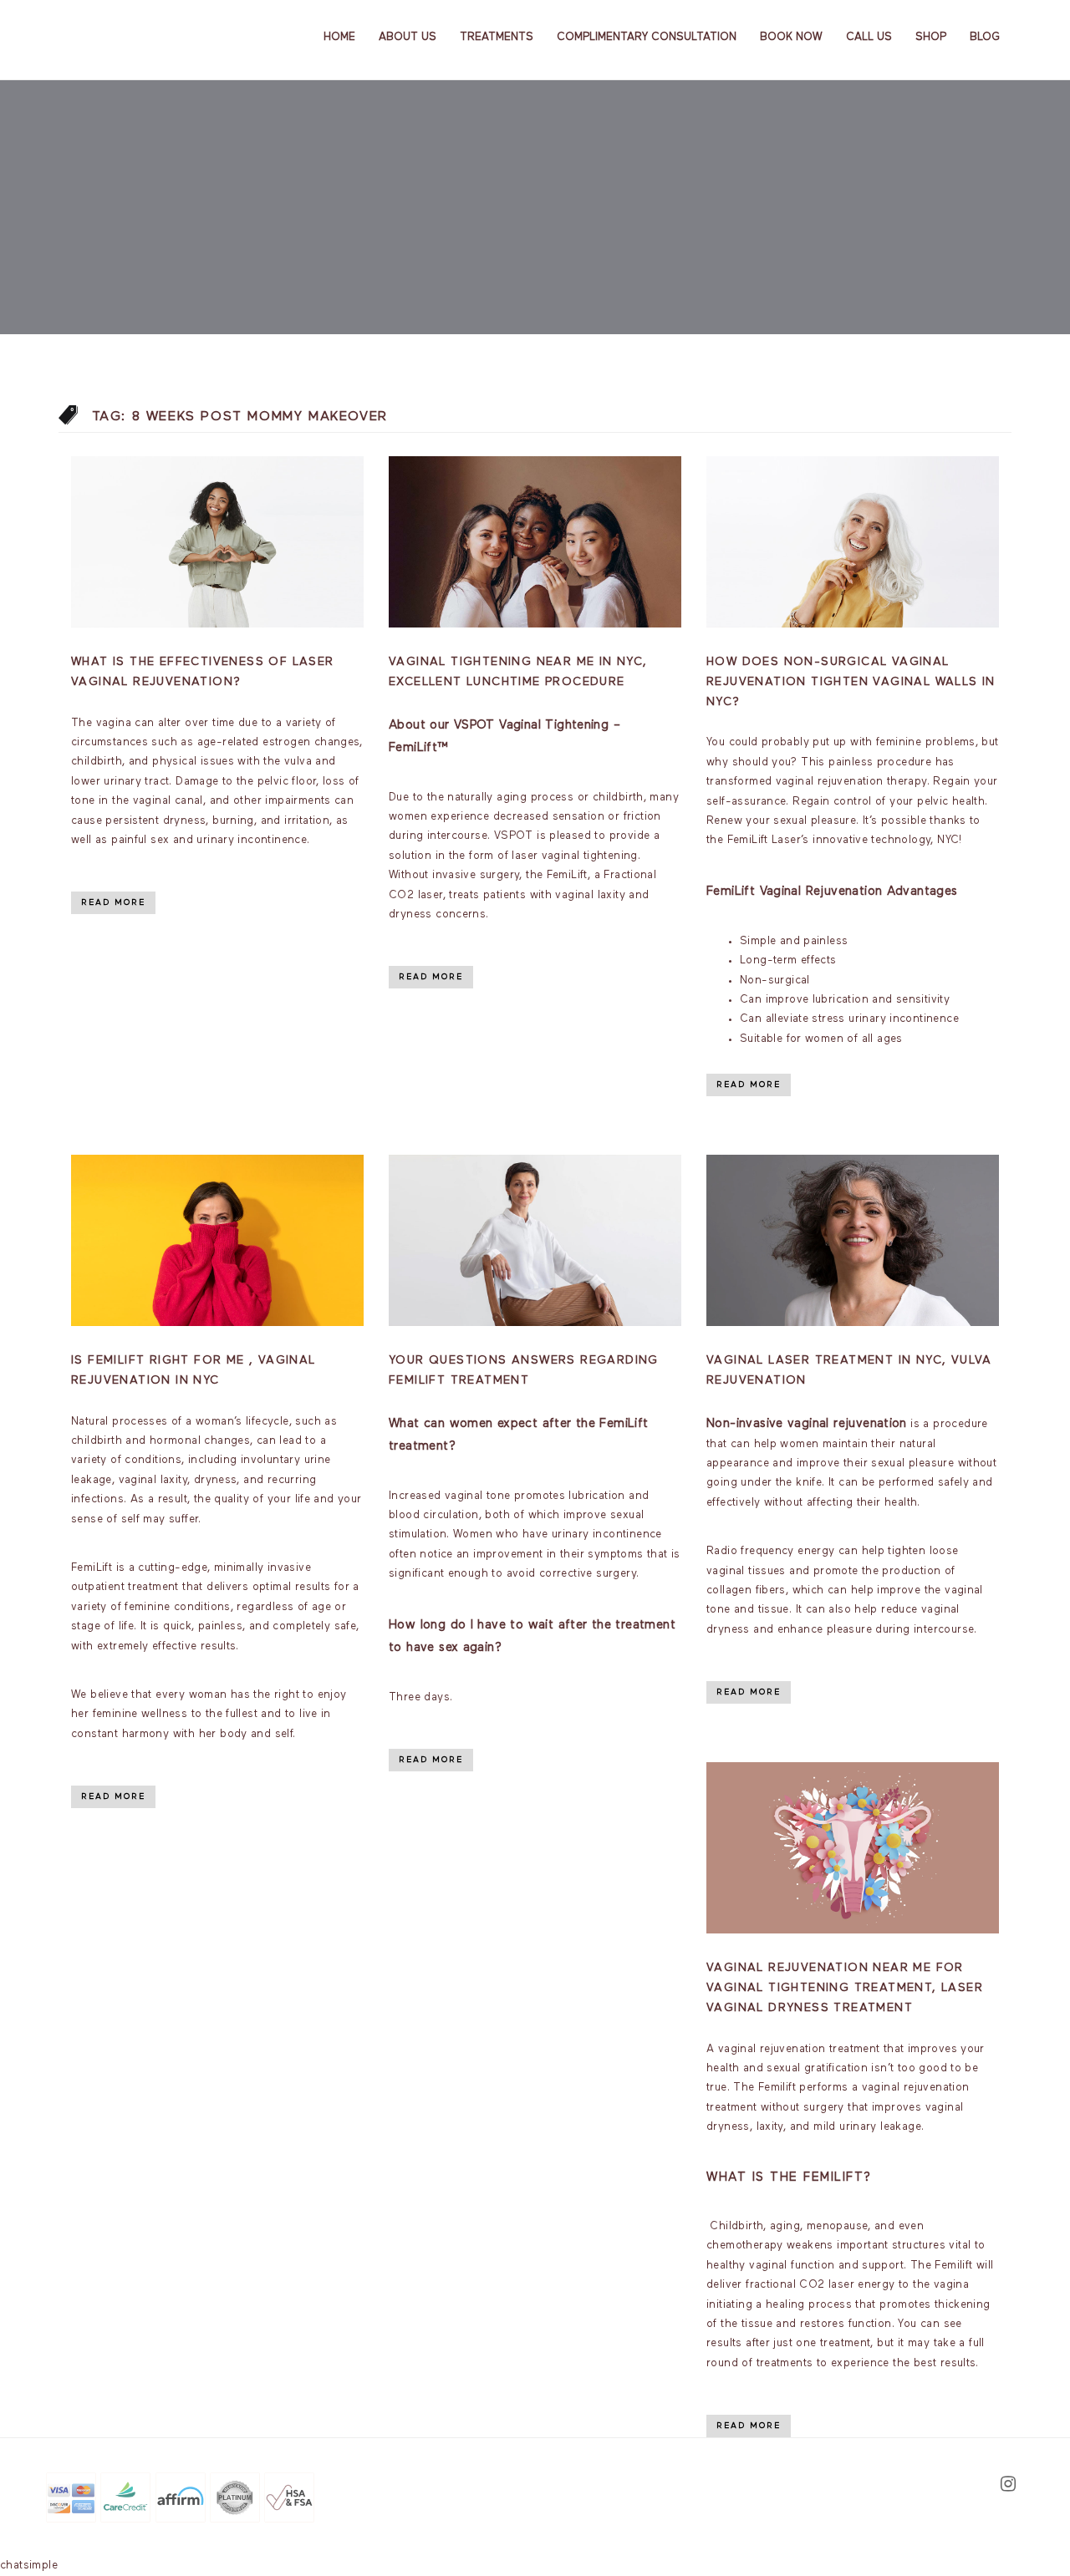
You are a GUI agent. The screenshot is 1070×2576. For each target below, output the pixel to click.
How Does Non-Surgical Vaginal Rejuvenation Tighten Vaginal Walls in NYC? (851, 682)
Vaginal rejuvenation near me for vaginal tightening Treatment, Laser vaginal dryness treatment (845, 1988)
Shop (931, 37)
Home (339, 37)
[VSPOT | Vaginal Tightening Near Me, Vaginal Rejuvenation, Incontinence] (131, 36)
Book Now (791, 37)
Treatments (497, 37)
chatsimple (29, 2566)
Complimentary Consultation (647, 37)
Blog (985, 37)
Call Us (869, 37)
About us (408, 37)
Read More (113, 902)
